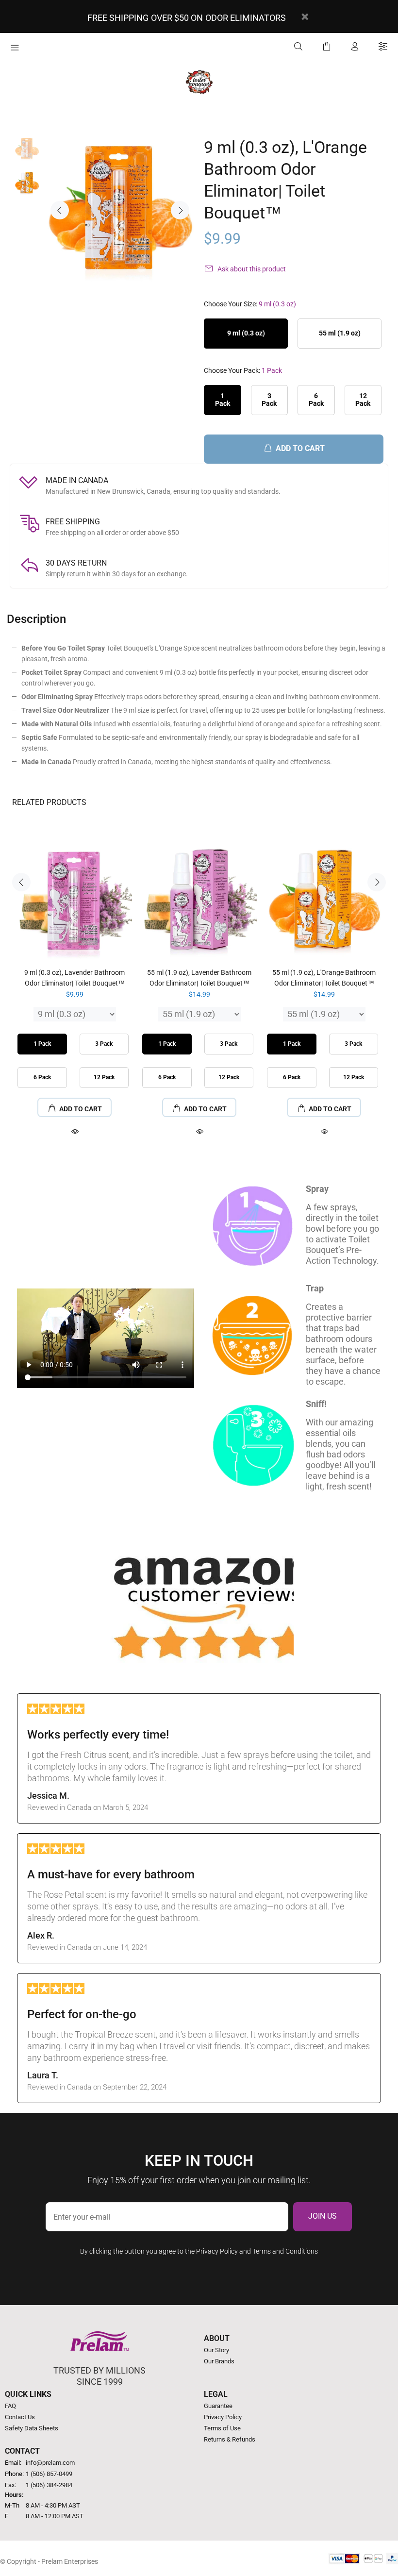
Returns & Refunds (230, 2439)
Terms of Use (222, 2428)
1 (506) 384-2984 (49, 2485)
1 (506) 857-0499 (49, 2474)
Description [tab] (36, 619)
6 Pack (316, 399)
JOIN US (323, 2216)
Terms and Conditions (285, 2251)
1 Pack (223, 399)
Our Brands (219, 2361)
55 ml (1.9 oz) (340, 333)
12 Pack (363, 399)
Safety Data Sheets (32, 2428)
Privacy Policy (217, 2251)
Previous (60, 210)
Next (180, 210)
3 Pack (269, 399)
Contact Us (20, 2417)
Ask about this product (252, 269)
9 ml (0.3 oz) (246, 333)
